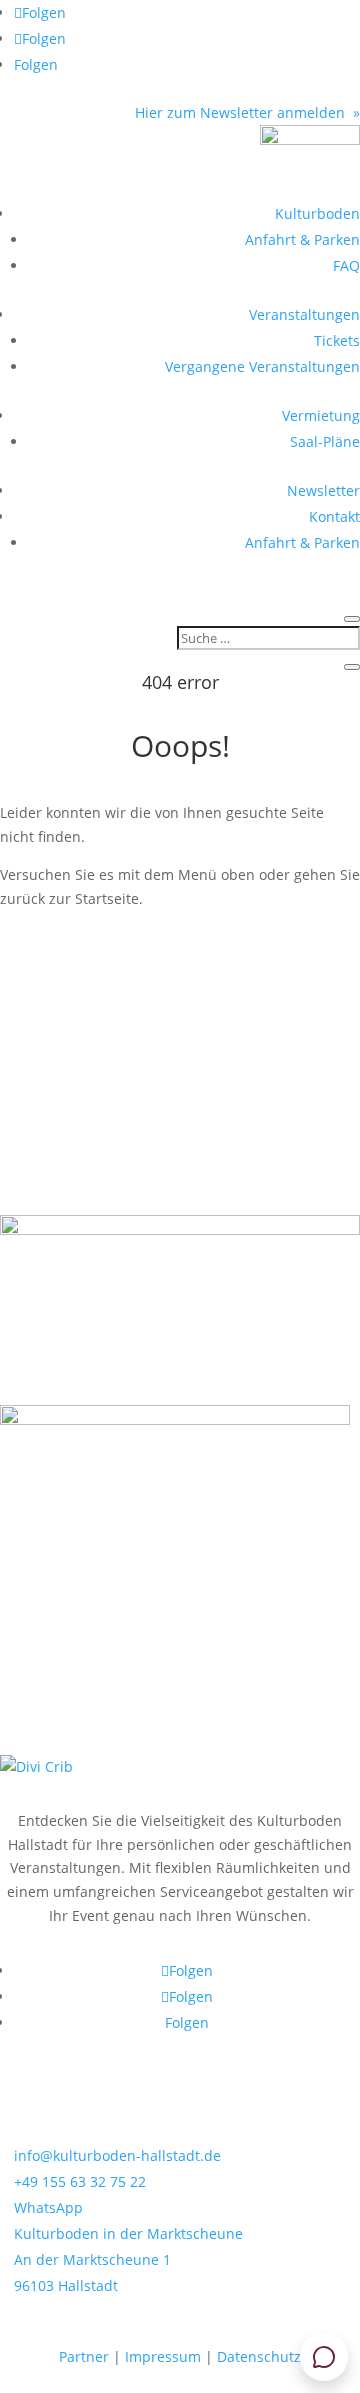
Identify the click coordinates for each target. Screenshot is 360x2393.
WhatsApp (48, 2207)
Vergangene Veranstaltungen (262, 366)
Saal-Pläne (325, 441)
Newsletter (323, 490)
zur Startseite (83, 957)
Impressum (163, 2356)
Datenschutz (259, 2356)
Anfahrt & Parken (302, 239)
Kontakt (334, 516)
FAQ (346, 265)
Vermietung (321, 415)
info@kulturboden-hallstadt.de (117, 2155)
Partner (84, 2356)
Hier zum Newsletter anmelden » (247, 112)
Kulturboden (317, 213)
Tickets (337, 340)
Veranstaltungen (304, 314)
